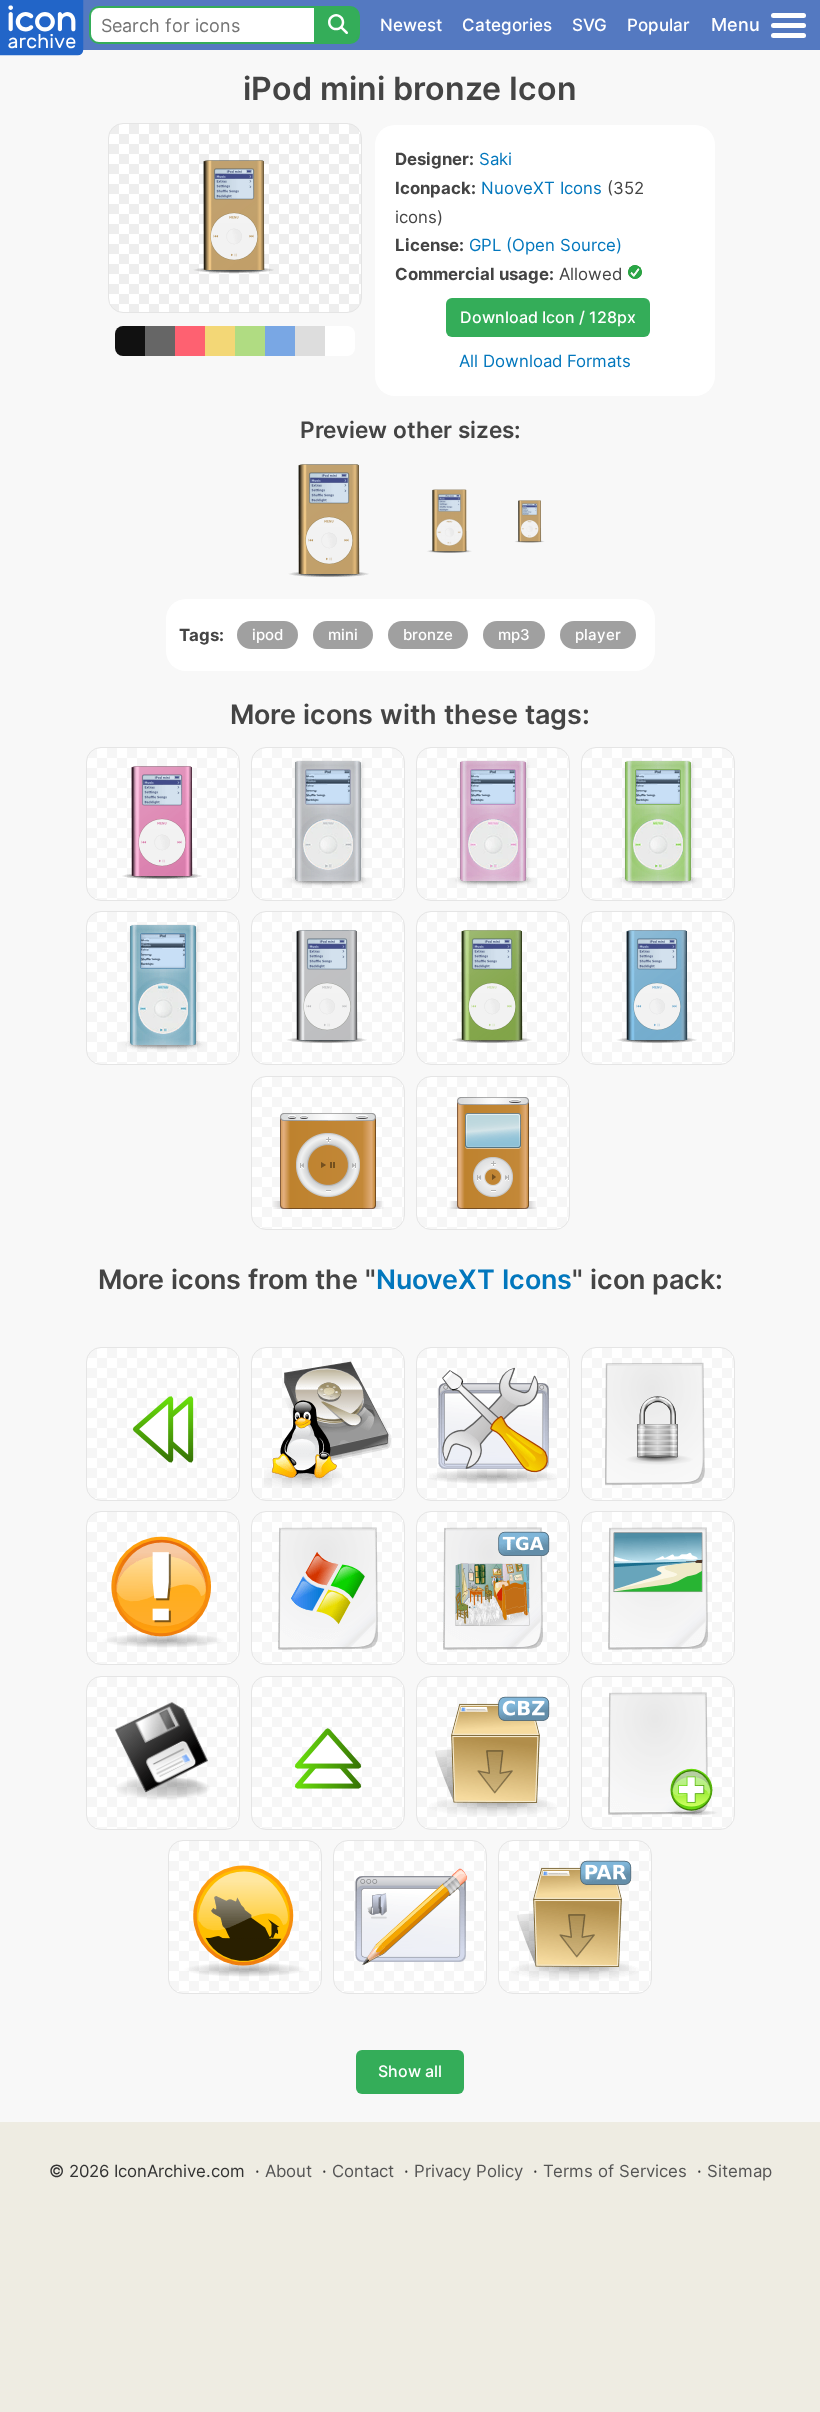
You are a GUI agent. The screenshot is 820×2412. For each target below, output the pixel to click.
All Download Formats (545, 361)
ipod (267, 634)
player (598, 634)
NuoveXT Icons (541, 188)
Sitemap (739, 2171)
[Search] (337, 25)
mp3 (514, 634)
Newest (411, 25)
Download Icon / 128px (548, 317)
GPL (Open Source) (545, 245)
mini (343, 634)
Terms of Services (615, 2171)
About (288, 2171)
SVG (589, 25)
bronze (428, 634)
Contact (363, 2171)
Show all (410, 2071)
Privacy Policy (468, 2171)
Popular (658, 25)
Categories (507, 25)
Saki (495, 159)
